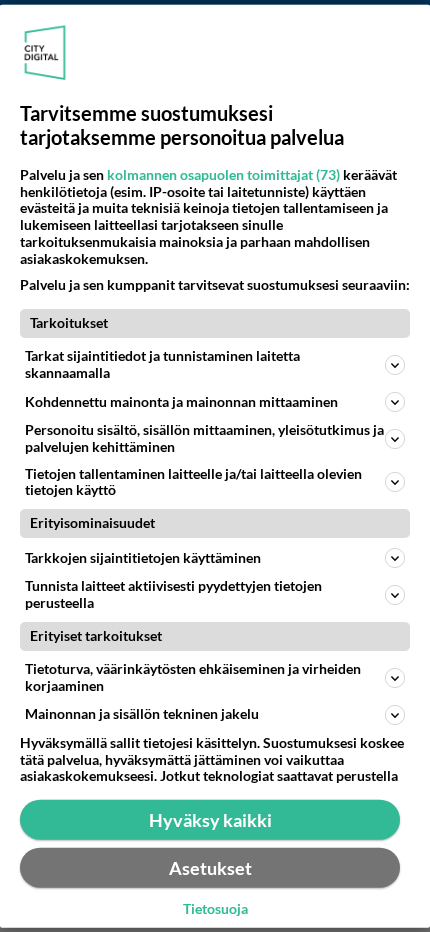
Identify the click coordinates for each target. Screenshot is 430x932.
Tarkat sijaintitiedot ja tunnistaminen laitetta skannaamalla (162, 364)
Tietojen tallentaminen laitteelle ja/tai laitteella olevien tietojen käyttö (193, 481)
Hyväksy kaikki (210, 819)
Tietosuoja (215, 909)
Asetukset (210, 867)
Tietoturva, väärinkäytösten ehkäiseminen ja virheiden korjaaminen (193, 677)
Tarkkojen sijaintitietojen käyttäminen (143, 557)
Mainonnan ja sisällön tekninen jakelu (142, 713)
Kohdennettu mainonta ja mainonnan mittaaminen (181, 400)
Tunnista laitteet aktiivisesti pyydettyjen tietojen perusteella (173, 594)
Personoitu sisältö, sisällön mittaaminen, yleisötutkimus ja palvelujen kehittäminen (204, 438)
